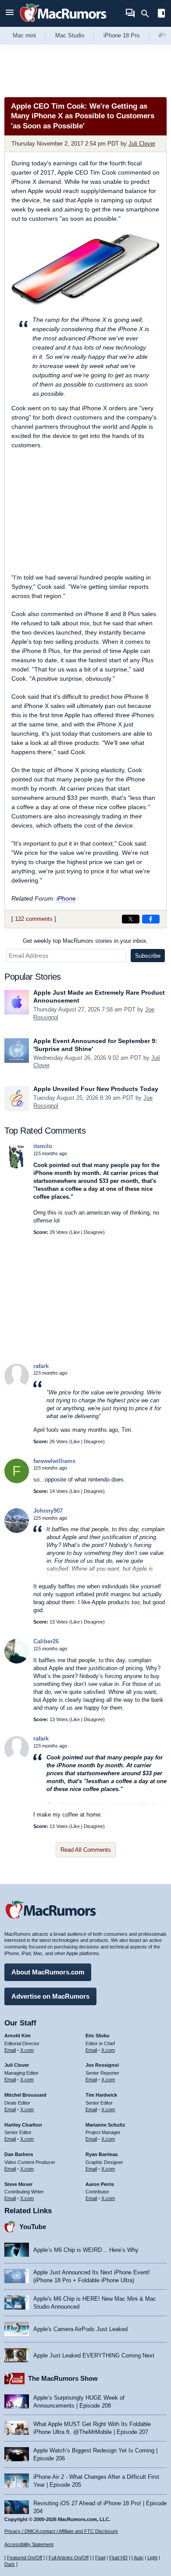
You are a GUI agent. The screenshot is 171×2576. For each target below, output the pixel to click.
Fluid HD (118, 2558)
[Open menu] (10, 13)
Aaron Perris (100, 2184)
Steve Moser (18, 2184)
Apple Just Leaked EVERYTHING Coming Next (94, 2355)
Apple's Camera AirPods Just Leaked (80, 2329)
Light (152, 2558)
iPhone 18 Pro (121, 35)
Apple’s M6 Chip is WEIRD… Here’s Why (86, 2250)
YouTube (33, 2227)
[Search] (148, 14)
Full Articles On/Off (69, 2558)
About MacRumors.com (48, 1972)
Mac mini (24, 35)
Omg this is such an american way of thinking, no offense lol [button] (107, 1780)
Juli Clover (142, 144)
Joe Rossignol (102, 2065)
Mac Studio (70, 35)
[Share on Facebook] (151, 919)
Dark (10, 2564)
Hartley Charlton (23, 2125)
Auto (139, 2558)
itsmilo (43, 1146)
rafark (41, 1366)
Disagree (93, 1232)
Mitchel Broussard (25, 2095)
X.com (27, 2050)
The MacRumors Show (63, 2378)
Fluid (100, 2558)
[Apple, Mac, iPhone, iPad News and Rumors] (63, 23)
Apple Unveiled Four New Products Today (96, 1089)
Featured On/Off (25, 2558)
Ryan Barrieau (102, 2154)
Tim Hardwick (101, 2095)
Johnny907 (48, 1511)
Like (75, 1232)
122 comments (34, 919)
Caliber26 (46, 1641)
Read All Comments (86, 1850)
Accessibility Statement (29, 2544)
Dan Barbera (19, 2154)
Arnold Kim (18, 2036)
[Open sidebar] (161, 14)
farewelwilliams (54, 1461)
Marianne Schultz (105, 2125)
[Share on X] (131, 919)
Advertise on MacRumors (50, 1996)
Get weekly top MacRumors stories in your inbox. (85, 941)
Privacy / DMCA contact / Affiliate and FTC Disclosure (61, 2531)
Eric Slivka (97, 2036)
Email (10, 2050)
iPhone (66, 898)
